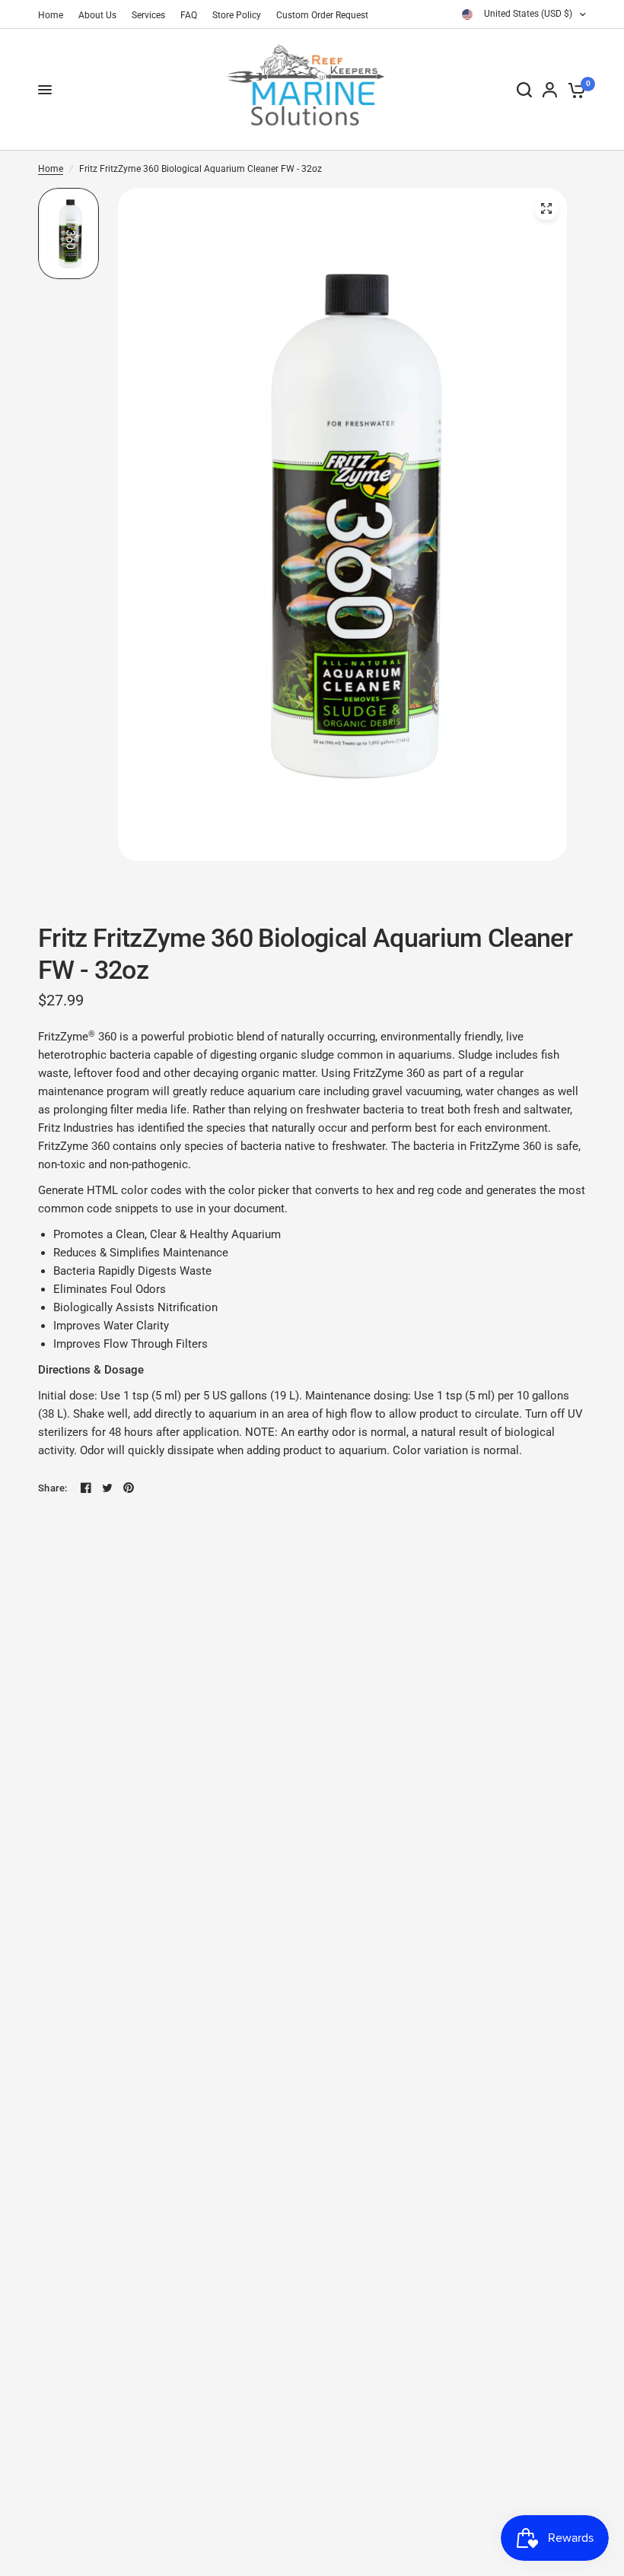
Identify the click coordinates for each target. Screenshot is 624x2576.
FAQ (189, 15)
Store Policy (237, 15)
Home (51, 15)
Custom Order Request (322, 15)
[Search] (524, 90)
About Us (97, 15)
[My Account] (550, 90)
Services (148, 15)
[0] (574, 90)
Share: (53, 1488)
